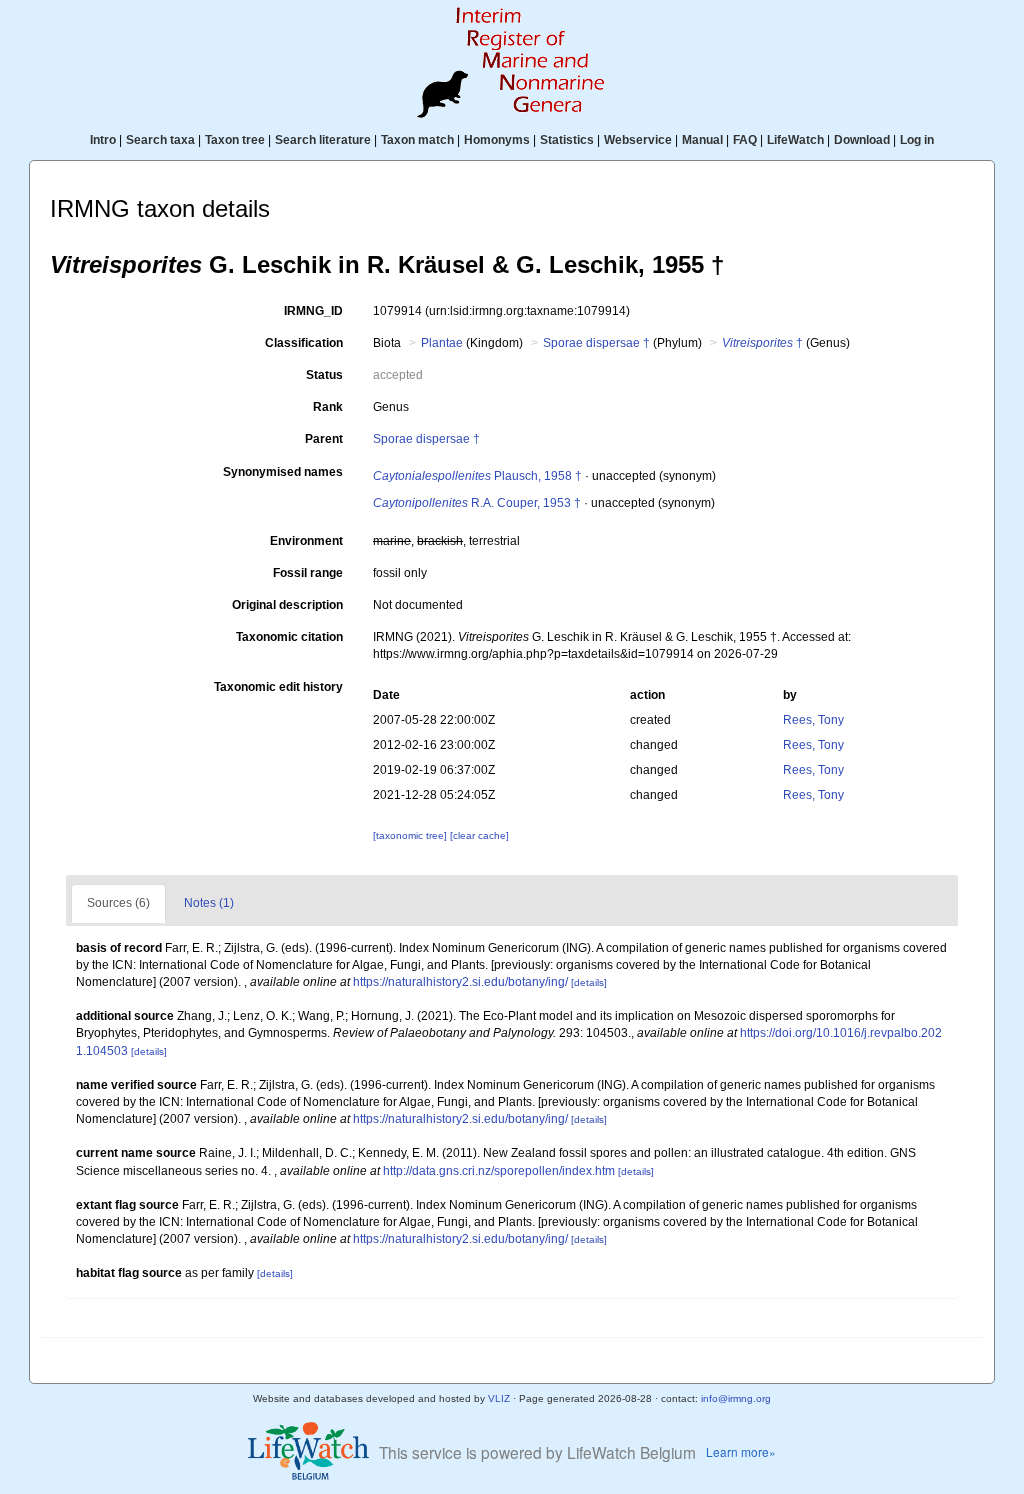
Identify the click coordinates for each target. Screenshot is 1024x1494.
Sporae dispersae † (596, 343)
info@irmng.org (736, 1398)
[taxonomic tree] (411, 835)
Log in (917, 140)
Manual (702, 140)
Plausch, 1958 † (477, 476)
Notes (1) (209, 903)
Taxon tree (235, 140)
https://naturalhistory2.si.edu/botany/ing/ (460, 982)
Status (324, 375)
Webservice (638, 140)
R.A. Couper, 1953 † (477, 503)
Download (862, 140)
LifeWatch (795, 140)
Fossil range (308, 573)
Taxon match (417, 140)
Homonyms (497, 140)
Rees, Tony (813, 720)
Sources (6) (118, 903)
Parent (324, 439)
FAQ (745, 140)
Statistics (567, 140)
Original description (287, 605)
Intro (103, 140)
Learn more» (741, 1451)
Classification (304, 343)
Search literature (323, 140)
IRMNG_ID (313, 311)
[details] (589, 982)
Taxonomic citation (289, 637)
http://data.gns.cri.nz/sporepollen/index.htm (499, 1171)
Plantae (442, 343)
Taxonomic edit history (278, 687)
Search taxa (160, 140)
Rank (328, 407)
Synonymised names (283, 472)
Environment (306, 541)
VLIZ (499, 1398)
